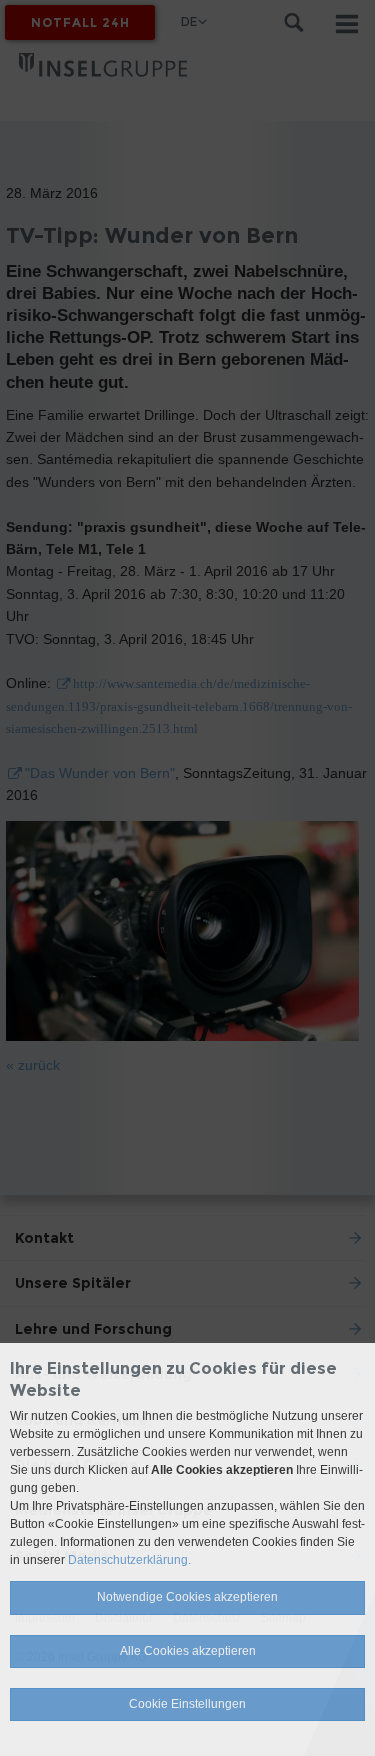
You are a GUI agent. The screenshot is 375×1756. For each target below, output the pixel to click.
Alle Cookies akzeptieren (188, 1651)
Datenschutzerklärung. (129, 1560)
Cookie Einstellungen (187, 1704)
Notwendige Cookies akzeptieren (187, 1597)
